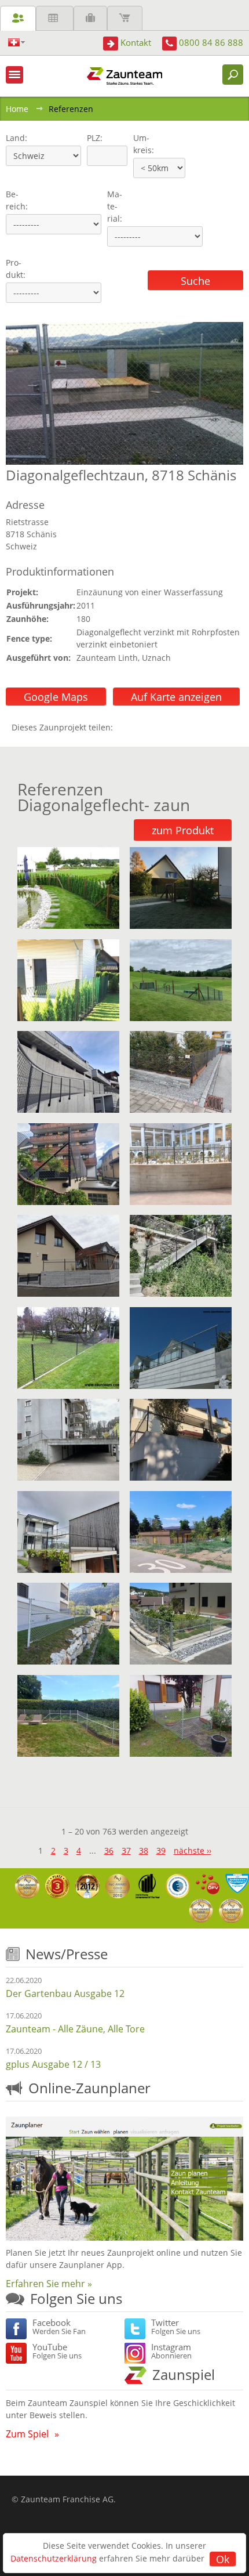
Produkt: (16, 269)
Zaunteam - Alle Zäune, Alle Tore (75, 2029)
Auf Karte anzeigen (176, 697)
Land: (15, 138)
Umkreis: (140, 144)
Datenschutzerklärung (54, 2558)
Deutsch (17, 43)
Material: (115, 206)
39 (161, 1850)
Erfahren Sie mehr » (49, 2284)
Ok (223, 2559)
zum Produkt (183, 830)
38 (144, 1850)
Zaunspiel (184, 2374)
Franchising (90, 18)
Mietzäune (55, 18)
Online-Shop (125, 18)
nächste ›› (193, 1850)
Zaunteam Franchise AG (67, 2499)
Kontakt (136, 42)
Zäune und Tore (18, 18)
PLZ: (92, 138)
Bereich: (17, 200)
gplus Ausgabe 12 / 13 (53, 2064)
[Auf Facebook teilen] (124, 727)
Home (17, 109)
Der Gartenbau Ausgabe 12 (65, 1993)
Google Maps (56, 697)
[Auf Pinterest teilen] (138, 727)
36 (109, 1850)
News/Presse (67, 1954)
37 (126, 1850)
